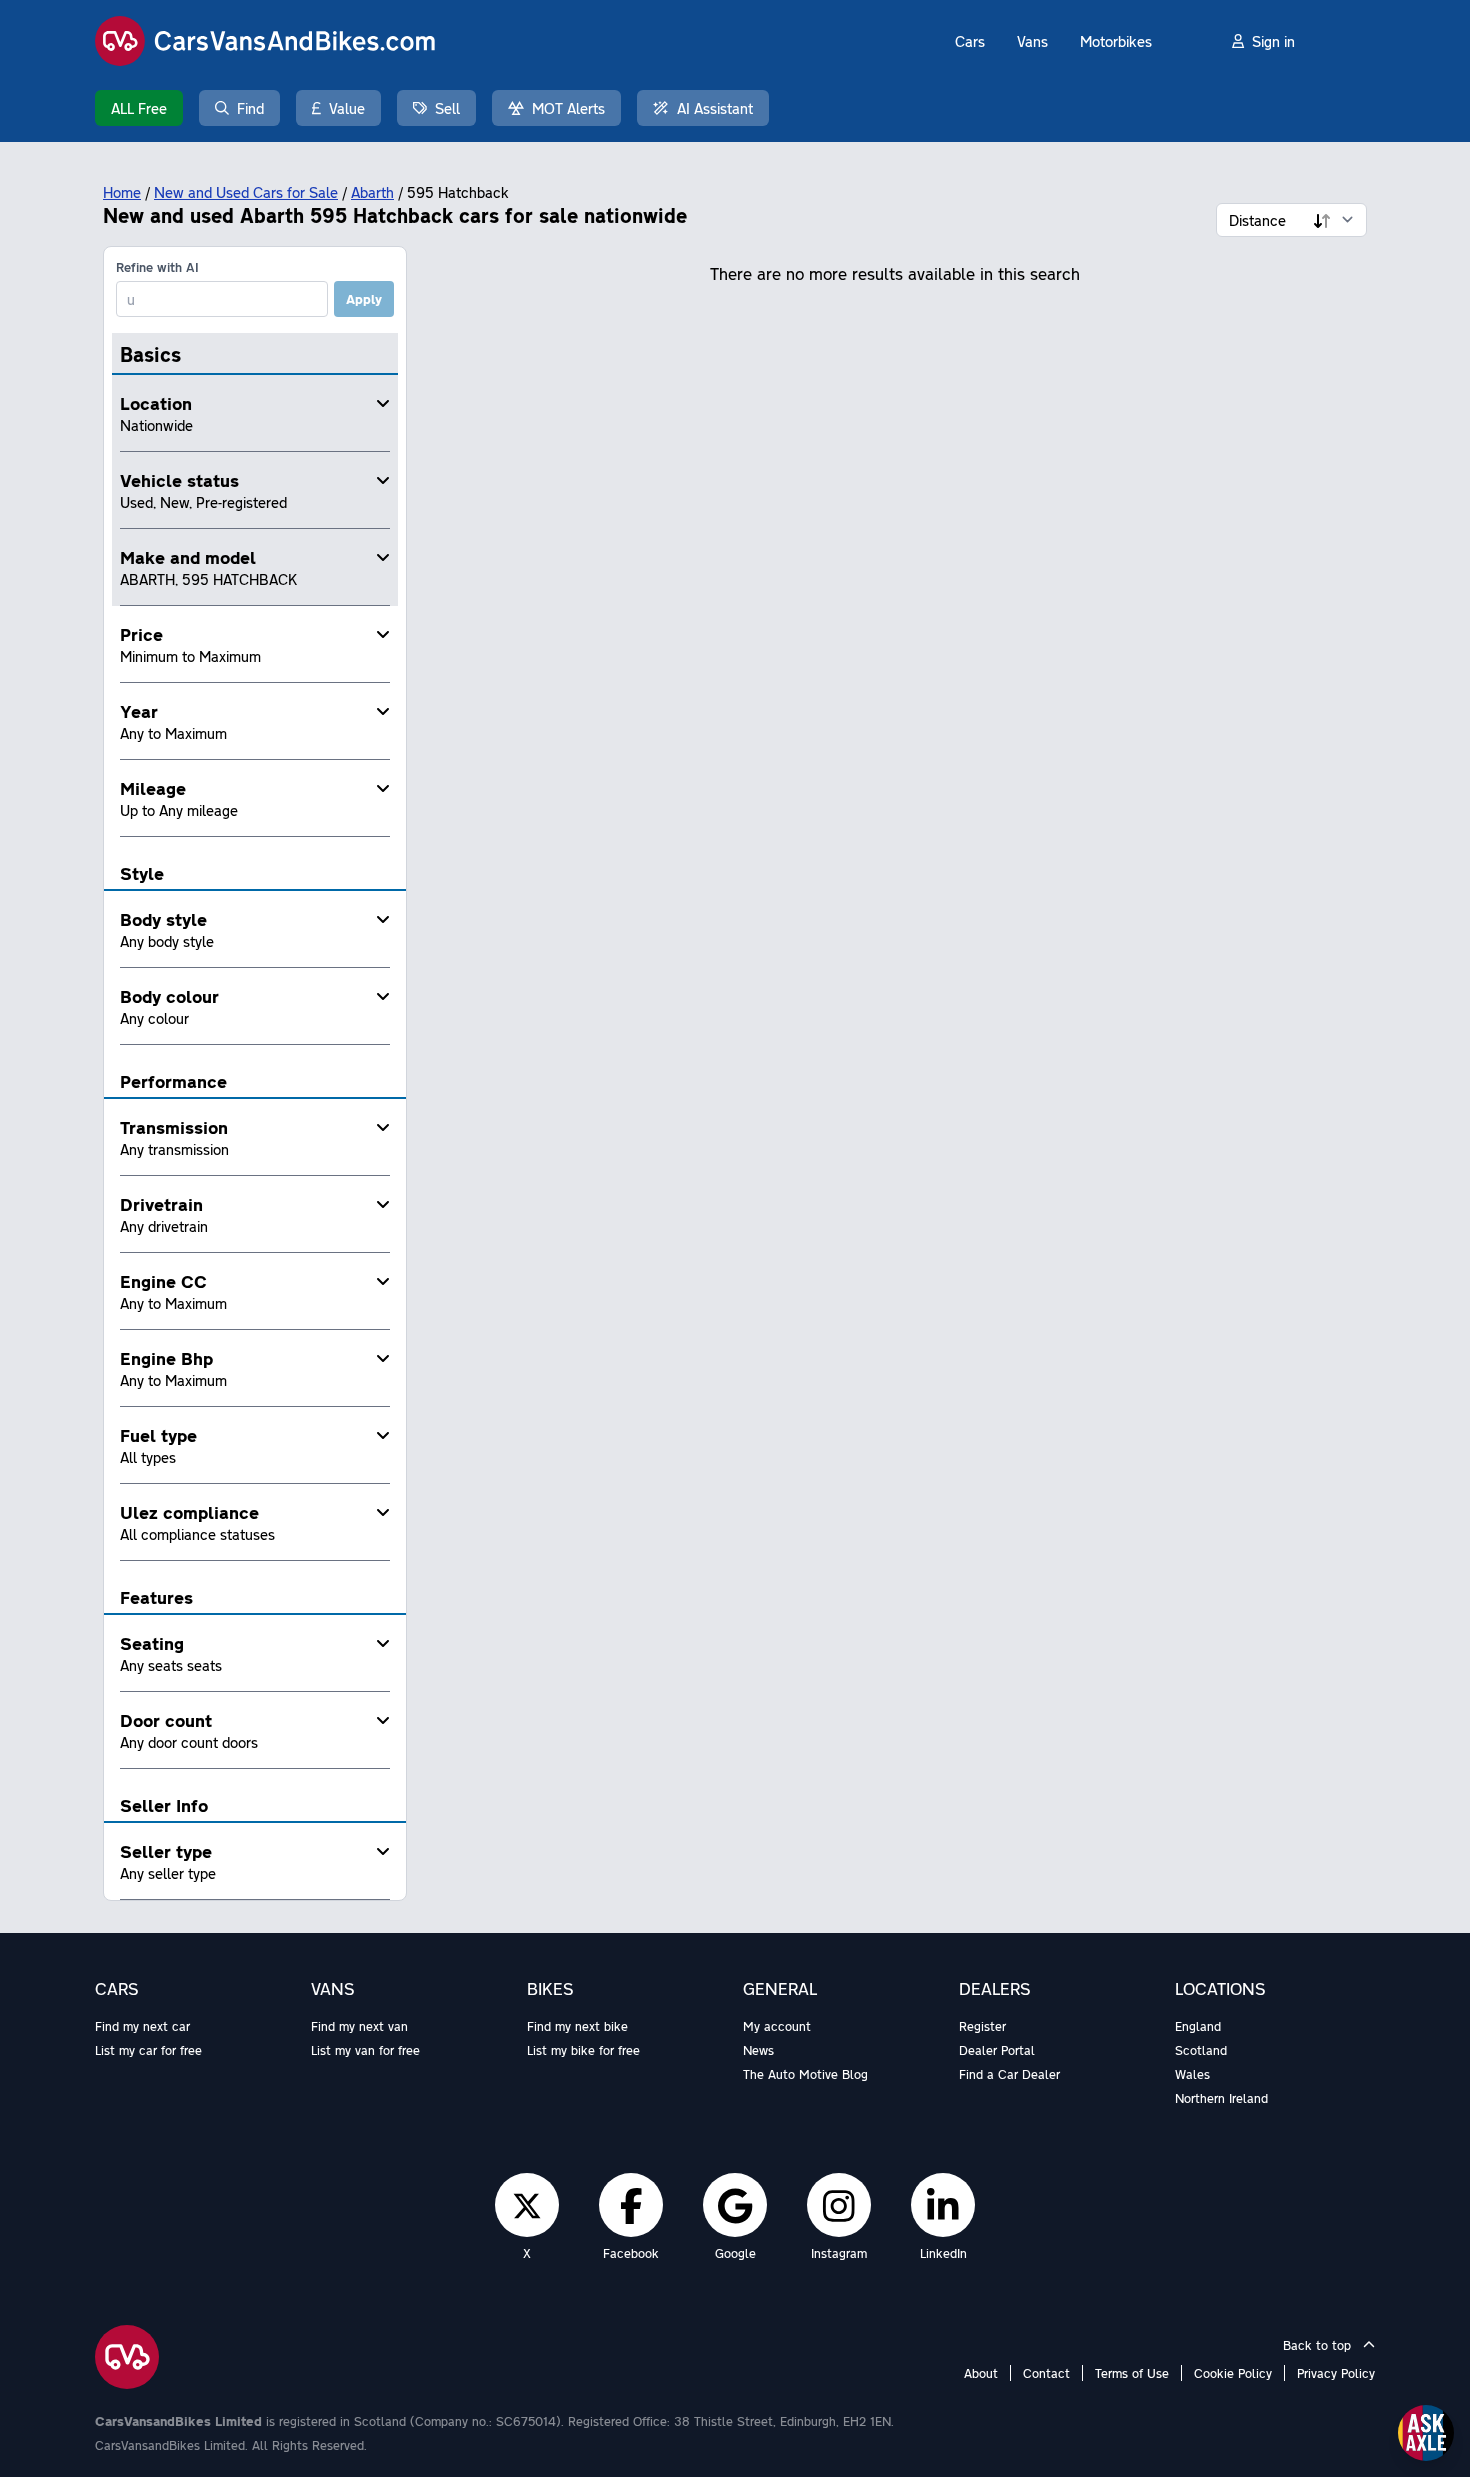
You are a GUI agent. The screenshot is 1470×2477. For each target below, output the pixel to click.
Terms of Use (1132, 2373)
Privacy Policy (1336, 2373)
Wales (1192, 2074)
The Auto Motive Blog (805, 2074)
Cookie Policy (1233, 2373)
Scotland (1201, 2050)
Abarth (372, 192)
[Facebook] (631, 2205)
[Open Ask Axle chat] (1426, 2433)
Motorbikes (1116, 41)
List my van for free (365, 2050)
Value (347, 108)
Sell (447, 108)
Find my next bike (577, 2026)
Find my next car (142, 2026)
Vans (1032, 41)
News (758, 2050)
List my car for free (148, 2050)
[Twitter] (527, 2205)
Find (250, 108)
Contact (1046, 2373)
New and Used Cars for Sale (246, 192)
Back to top (1319, 2345)
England (1198, 2026)
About (981, 2373)
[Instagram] (839, 2205)
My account (777, 2026)
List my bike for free (583, 2050)
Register (982, 2026)
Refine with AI (157, 267)
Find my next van (359, 2026)
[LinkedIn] (943, 2205)
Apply (364, 299)
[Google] (735, 2205)
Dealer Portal (997, 2050)
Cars (970, 41)
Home (122, 192)
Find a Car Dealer (1009, 2074)
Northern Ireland (1221, 2098)
